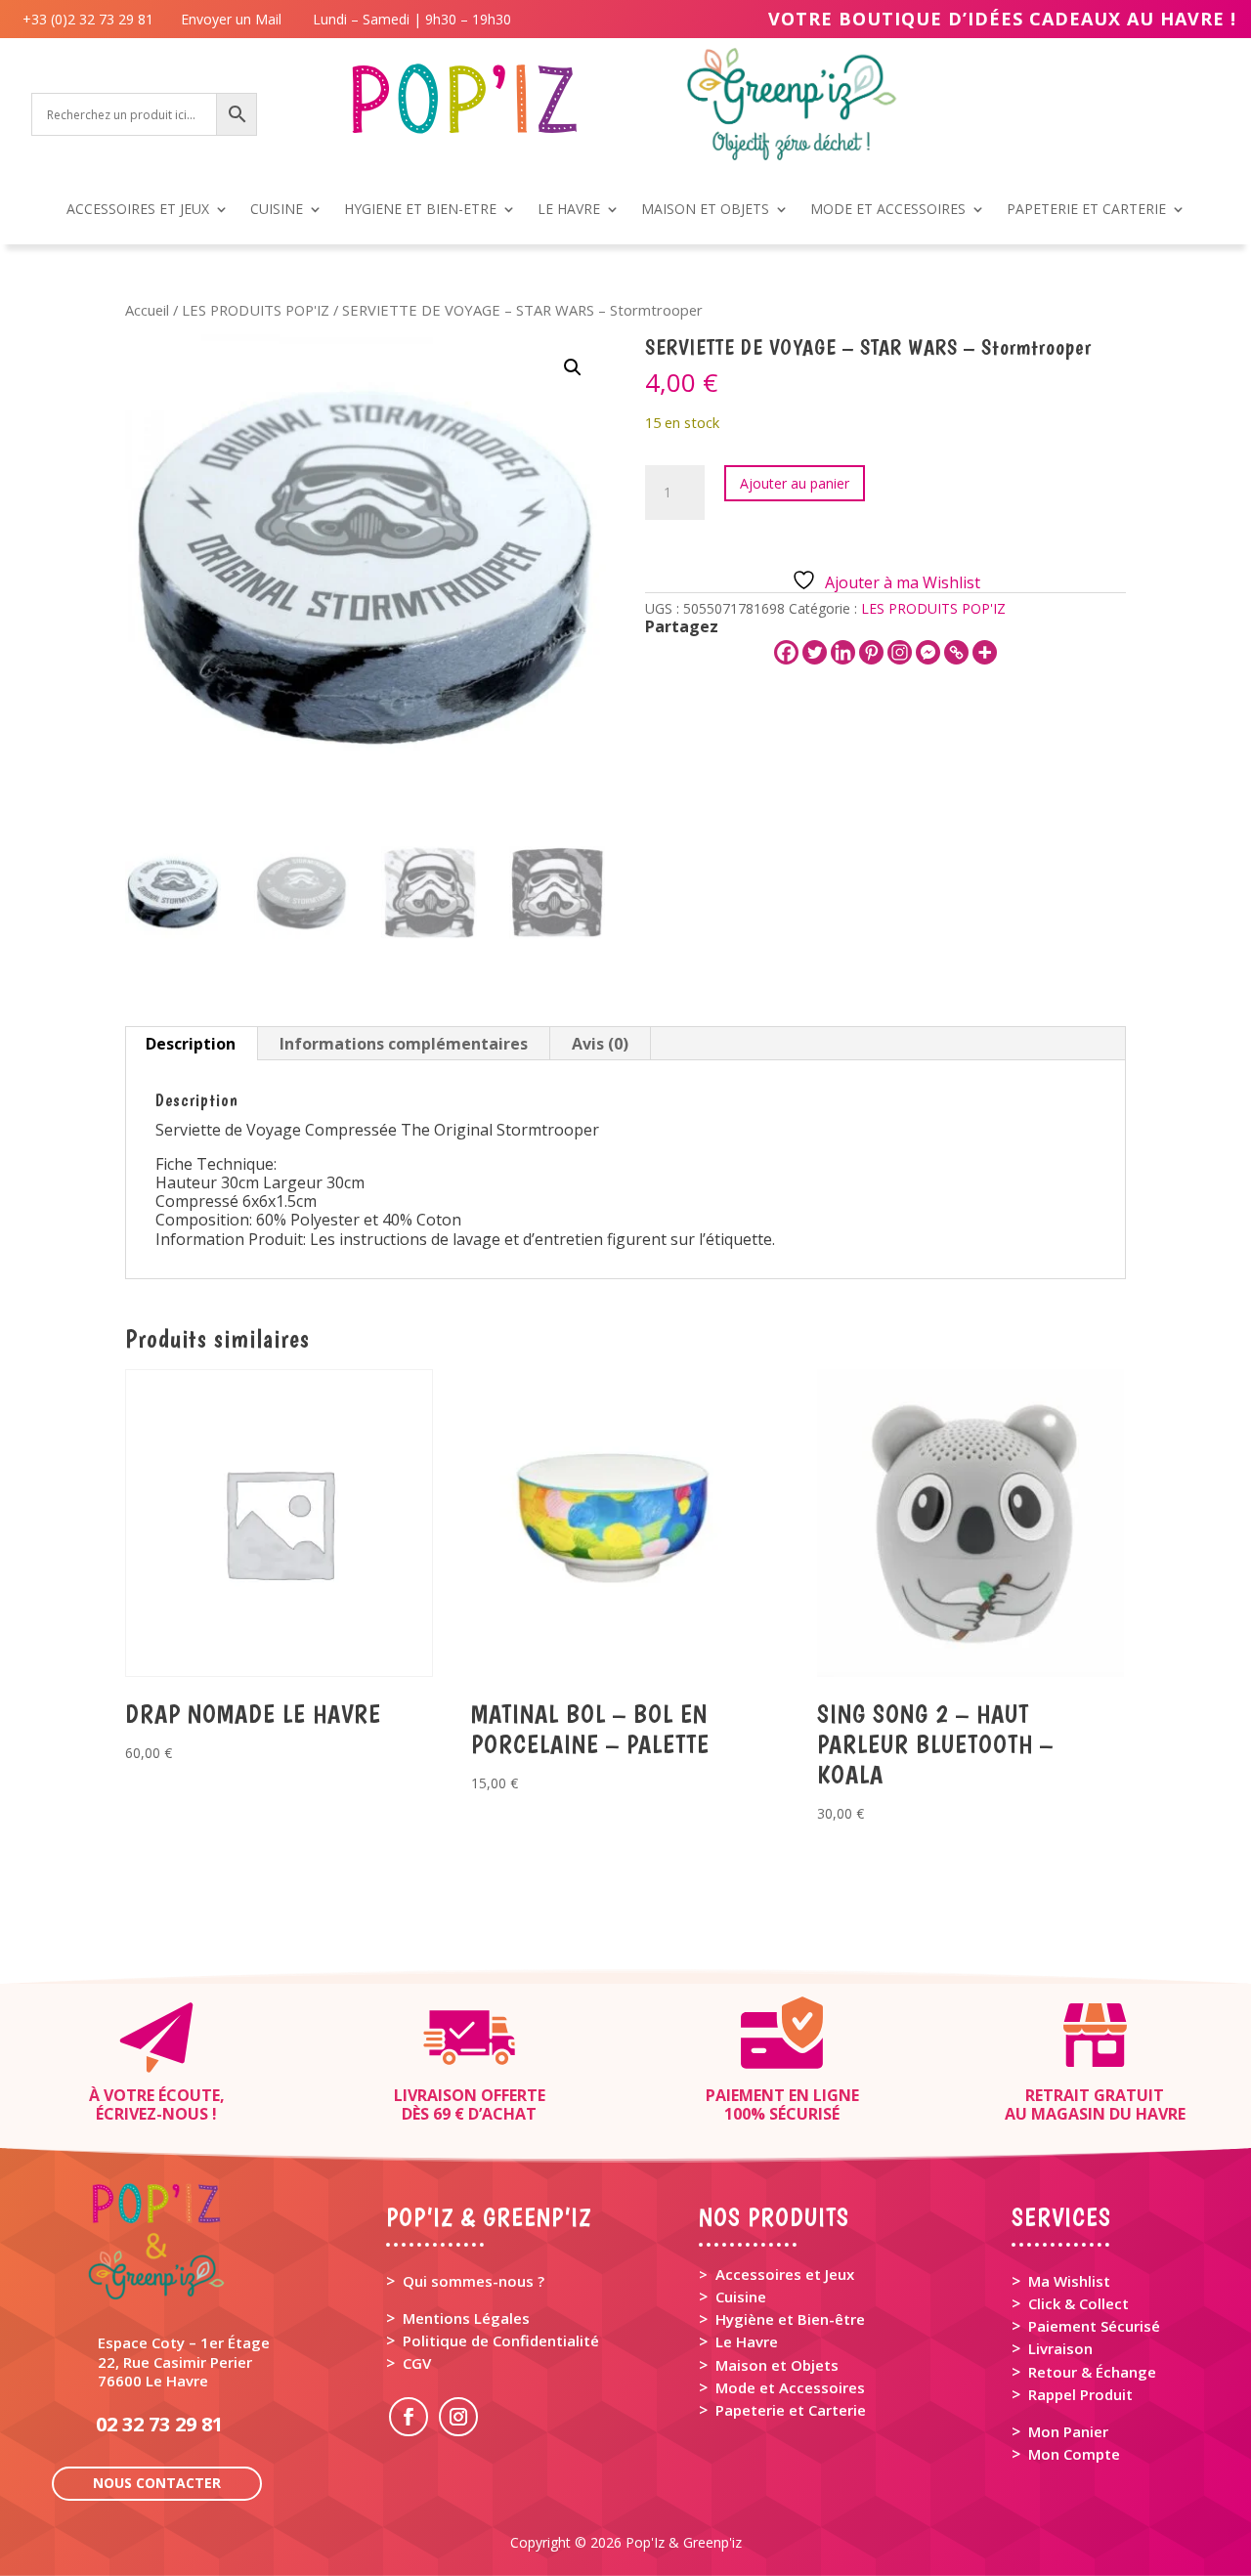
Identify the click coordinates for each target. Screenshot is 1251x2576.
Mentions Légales (466, 2318)
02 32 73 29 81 (159, 2424)
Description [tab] (191, 1044)
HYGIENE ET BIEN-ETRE (420, 210)
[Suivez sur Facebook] (409, 2417)
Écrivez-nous (152, 2114)
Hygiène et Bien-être (790, 2319)
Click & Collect (1078, 2303)
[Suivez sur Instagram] (458, 2417)
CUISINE (277, 210)
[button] (573, 367)
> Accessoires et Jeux (776, 2274)
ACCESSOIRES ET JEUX (138, 210)
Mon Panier (1068, 2431)
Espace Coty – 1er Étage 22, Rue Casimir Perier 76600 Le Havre (184, 2361)
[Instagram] (900, 652)
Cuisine (741, 2297)
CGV (417, 2363)
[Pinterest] (871, 652)
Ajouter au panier (795, 483)
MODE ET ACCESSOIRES (888, 210)
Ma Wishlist (1069, 2281)
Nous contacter (157, 2483)
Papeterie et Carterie (791, 2410)
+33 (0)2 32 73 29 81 (92, 19)
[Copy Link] (956, 652)
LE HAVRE (569, 210)
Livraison (1060, 2348)
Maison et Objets (777, 2365)
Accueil (147, 310)
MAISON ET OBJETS (705, 210)
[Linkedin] (843, 652)
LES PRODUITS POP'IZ (256, 310)
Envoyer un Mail (229, 19)
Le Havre (747, 2341)
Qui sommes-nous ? (474, 2281)
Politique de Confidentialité (501, 2340)
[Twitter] (815, 652)
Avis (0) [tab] (600, 1044)
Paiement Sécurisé (1094, 2326)
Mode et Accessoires (790, 2387)
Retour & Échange (1092, 2372)
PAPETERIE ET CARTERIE (1086, 210)
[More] (985, 652)
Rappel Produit (1080, 2394)
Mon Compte (1074, 2454)
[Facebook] (786, 652)
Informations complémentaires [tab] (404, 1044)
